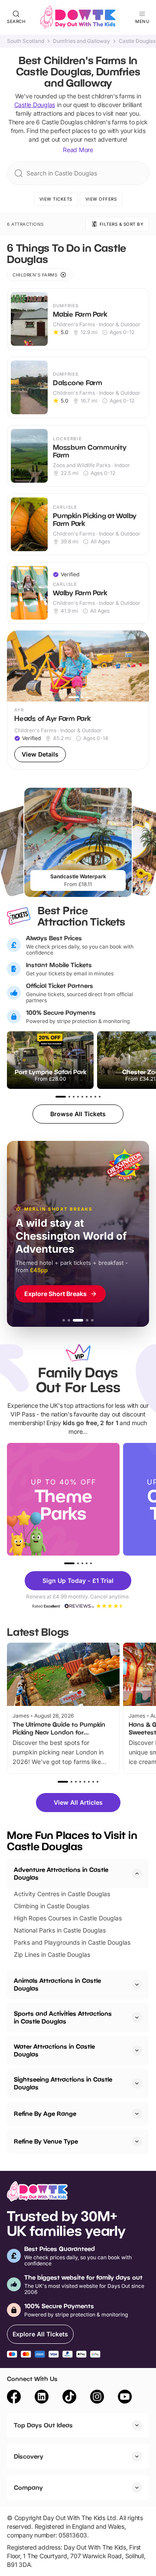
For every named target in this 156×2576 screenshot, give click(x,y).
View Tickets (56, 199)
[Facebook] (14, 2398)
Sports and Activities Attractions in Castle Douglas (63, 2017)
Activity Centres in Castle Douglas (62, 1894)
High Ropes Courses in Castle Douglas (68, 1918)
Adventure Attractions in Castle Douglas (61, 1873)
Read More (78, 150)
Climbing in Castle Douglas (52, 1906)
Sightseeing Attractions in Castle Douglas (63, 2083)
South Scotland (26, 41)
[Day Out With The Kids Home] (78, 17)
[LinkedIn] (42, 2398)
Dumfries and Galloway (81, 41)
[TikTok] (69, 2398)
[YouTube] (125, 2398)
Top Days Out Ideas (43, 2425)
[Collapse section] (137, 1874)
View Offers (101, 199)
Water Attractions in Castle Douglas (54, 2050)
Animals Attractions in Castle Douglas (57, 1984)
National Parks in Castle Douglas (60, 1930)
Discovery (29, 2456)
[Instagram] (97, 2398)
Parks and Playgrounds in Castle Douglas (72, 1942)
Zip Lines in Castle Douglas (52, 1954)
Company (28, 2487)
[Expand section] (137, 1985)
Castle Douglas (137, 41)
